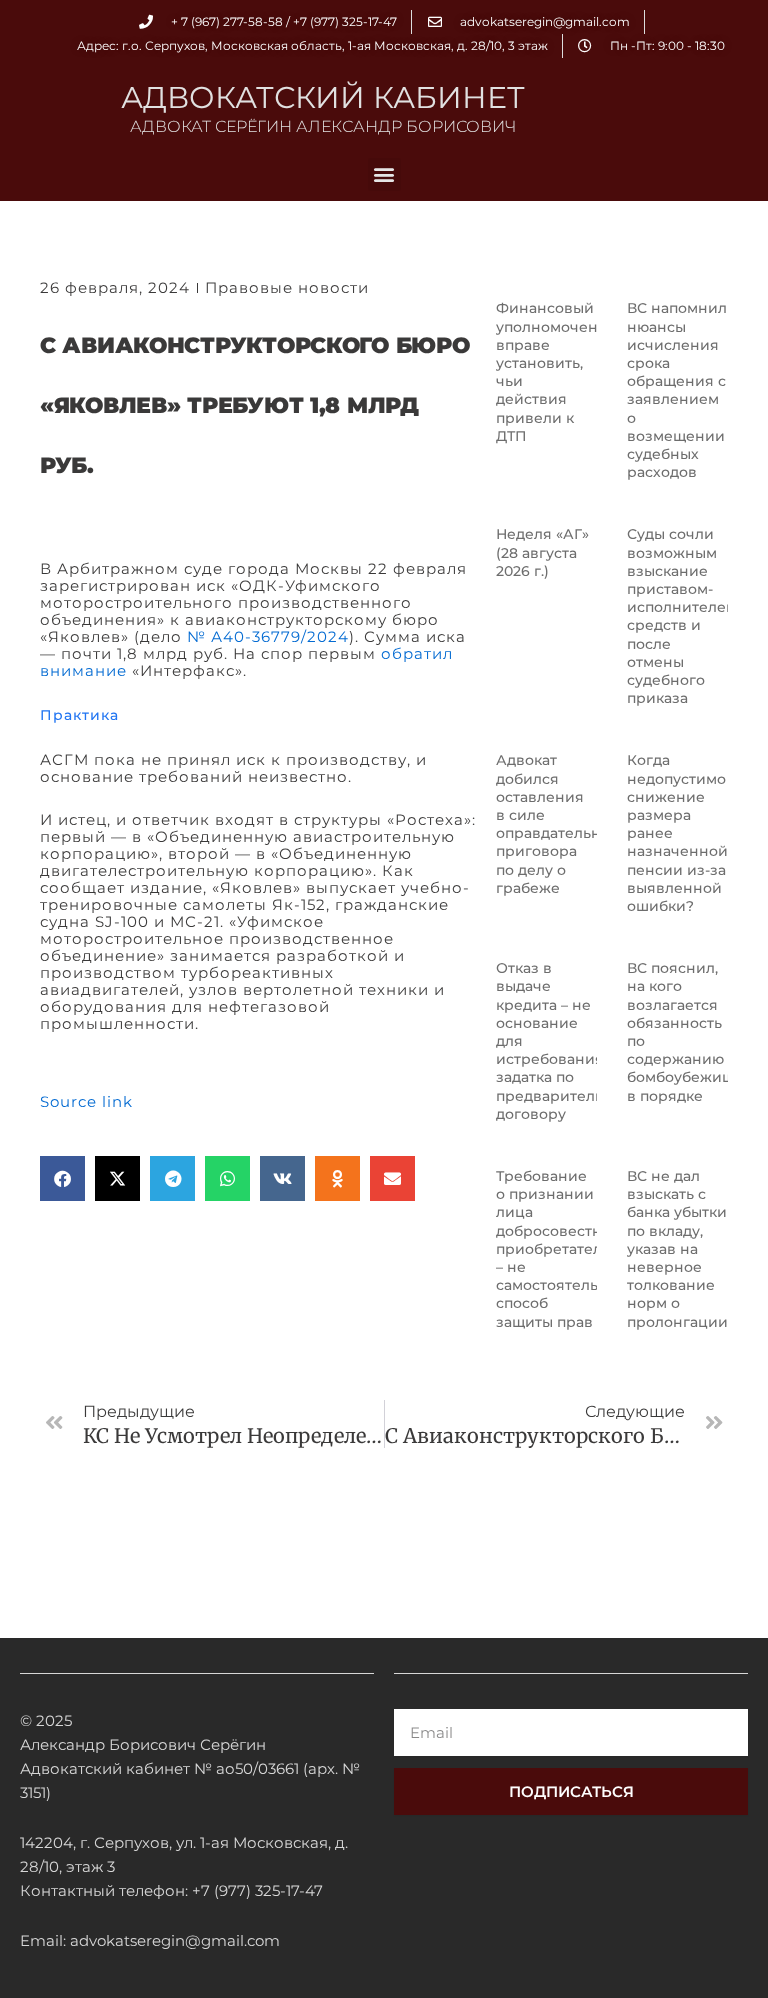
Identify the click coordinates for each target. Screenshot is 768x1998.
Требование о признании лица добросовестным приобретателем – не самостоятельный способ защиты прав (562, 1249)
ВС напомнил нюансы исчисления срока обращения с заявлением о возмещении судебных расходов (677, 390)
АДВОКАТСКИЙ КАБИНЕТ (323, 97)
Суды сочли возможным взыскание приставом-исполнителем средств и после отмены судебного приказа (682, 616)
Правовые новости (287, 287)
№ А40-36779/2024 (268, 636)
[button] (384, 174)
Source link (86, 1101)
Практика (79, 715)
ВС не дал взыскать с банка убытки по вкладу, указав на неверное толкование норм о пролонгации (677, 1249)
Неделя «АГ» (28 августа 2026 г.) (542, 552)
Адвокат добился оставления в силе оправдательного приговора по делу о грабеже (561, 823)
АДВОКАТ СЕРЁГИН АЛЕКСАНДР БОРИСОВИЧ (323, 126)
